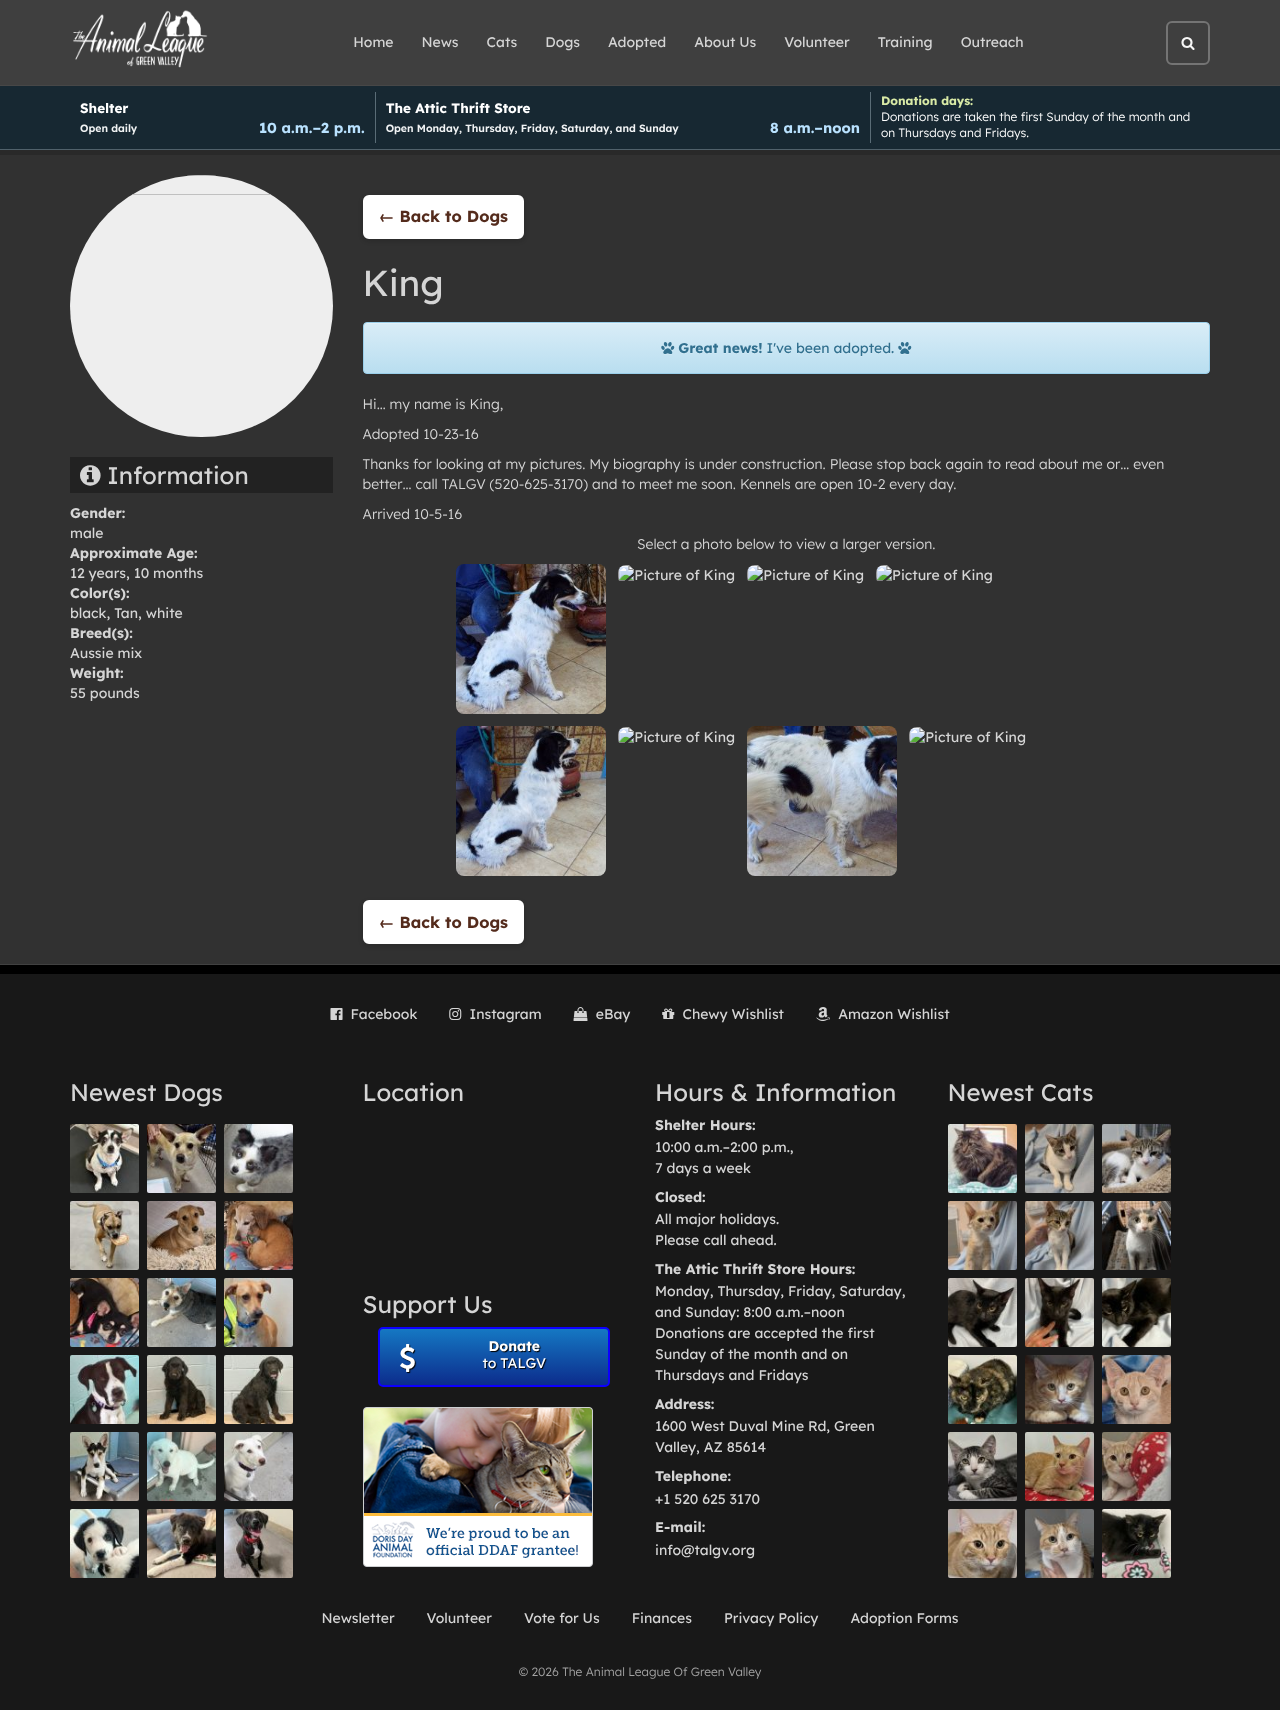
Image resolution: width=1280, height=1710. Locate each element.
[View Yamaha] (1059, 1158)
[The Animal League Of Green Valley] (140, 40)
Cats (502, 42)
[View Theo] (104, 1235)
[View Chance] (104, 1158)
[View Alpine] (181, 1543)
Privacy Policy (771, 1618)
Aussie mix (106, 653)
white (164, 613)
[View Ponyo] (258, 1235)
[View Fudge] (982, 1158)
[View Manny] (258, 1466)
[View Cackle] (982, 1466)
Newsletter (357, 1618)
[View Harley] (1136, 1235)
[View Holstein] (1136, 1312)
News (440, 42)
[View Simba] (1136, 1466)
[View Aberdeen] (982, 1312)
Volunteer (816, 42)
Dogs (562, 42)
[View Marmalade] (1059, 1543)
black (88, 613)
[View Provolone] (982, 1543)
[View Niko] (258, 1312)
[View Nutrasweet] (1136, 1543)
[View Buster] (181, 1158)
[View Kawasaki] (982, 1235)
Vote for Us (562, 1618)
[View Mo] (181, 1466)
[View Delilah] (982, 1389)
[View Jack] (104, 1466)
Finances (662, 1618)
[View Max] (258, 1158)
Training (905, 42)
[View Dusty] (181, 1312)
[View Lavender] (181, 1389)
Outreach (992, 42)
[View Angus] (1059, 1312)
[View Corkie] (181, 1235)
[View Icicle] (104, 1543)
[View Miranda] (104, 1312)
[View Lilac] (258, 1389)
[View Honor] (258, 1543)
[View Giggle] (1136, 1389)
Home (373, 42)
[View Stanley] (104, 1389)
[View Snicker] (1059, 1389)
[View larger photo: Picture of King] (531, 638)
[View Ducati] (1059, 1235)
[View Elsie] (1059, 1466)
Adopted (637, 42)
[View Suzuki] (1136, 1158)
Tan (126, 613)
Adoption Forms (904, 1618)
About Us (725, 42)
